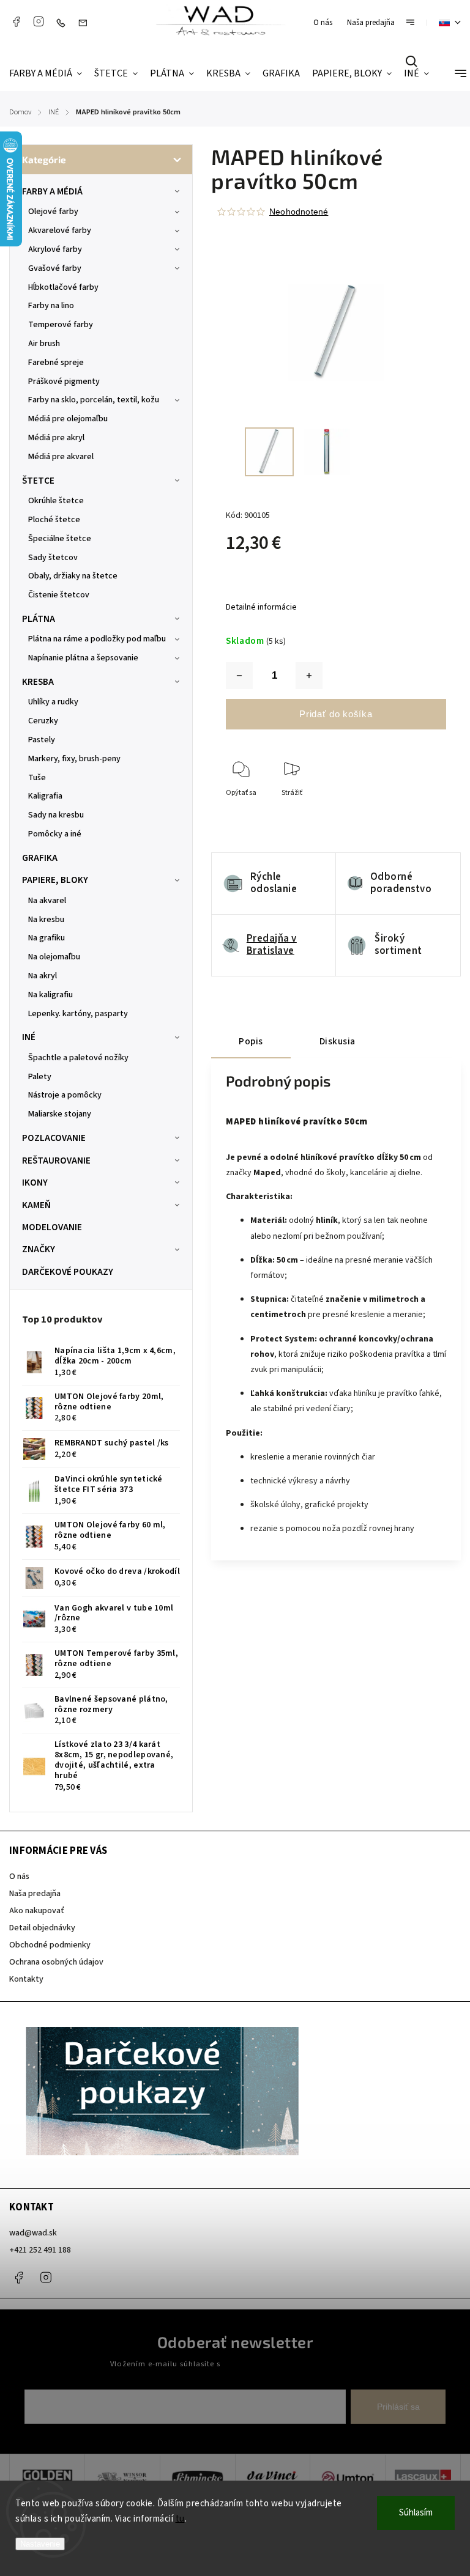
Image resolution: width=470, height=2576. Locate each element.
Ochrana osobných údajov (56, 1962)
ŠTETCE (38, 481)
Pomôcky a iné (55, 834)
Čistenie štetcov (59, 595)
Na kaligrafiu (50, 995)
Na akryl (43, 976)
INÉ (29, 1037)
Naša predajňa (371, 23)
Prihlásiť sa (398, 2407)
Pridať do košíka (336, 714)
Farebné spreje (56, 363)
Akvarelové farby (60, 231)
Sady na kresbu (56, 815)
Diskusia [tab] (338, 1041)
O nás (323, 23)
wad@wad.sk (33, 2233)
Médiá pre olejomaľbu (68, 419)
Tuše (37, 778)
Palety (40, 1077)
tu (180, 2519)
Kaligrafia (45, 796)
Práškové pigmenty (64, 382)
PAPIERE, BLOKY (55, 880)
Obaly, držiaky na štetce (73, 576)
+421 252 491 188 (40, 2250)
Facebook (16, 21)
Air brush (44, 344)
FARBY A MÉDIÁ (52, 191)
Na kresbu (46, 920)
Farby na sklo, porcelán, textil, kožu (94, 400)
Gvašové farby (55, 268)
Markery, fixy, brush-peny (74, 759)
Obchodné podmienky (50, 1945)
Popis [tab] (251, 1041)
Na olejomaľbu (54, 957)
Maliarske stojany (60, 1114)
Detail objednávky (42, 1928)
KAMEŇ (36, 1205)
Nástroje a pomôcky (65, 1095)
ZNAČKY (39, 1249)
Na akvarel (47, 901)
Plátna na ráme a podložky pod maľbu (97, 639)
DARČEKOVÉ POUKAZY (68, 1272)
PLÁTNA (39, 619)
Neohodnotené (299, 212)
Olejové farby (53, 212)
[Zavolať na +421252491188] (64, 23)
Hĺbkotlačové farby (63, 287)
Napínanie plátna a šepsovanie (83, 658)
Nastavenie (40, 2544)
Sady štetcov (53, 558)
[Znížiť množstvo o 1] (239, 676)
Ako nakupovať (37, 1911)
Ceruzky (43, 721)
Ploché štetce (54, 520)
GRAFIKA (40, 858)
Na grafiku (47, 938)
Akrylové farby (55, 249)
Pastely (42, 740)
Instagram (39, 21)
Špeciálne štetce (60, 539)
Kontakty (26, 1979)
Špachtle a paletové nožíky (78, 1058)
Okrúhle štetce (56, 501)
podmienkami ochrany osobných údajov (291, 2364)
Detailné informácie (261, 607)
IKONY (35, 1183)
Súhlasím (416, 2513)
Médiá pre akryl (56, 438)
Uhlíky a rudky (53, 702)
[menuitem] (49, 74)
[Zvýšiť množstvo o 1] (309, 676)
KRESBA (38, 682)
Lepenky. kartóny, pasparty (78, 1014)
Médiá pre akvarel (61, 457)
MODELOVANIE (52, 1227)
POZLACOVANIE (54, 1138)
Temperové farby (61, 325)
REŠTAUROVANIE (56, 1161)
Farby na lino (51, 306)
